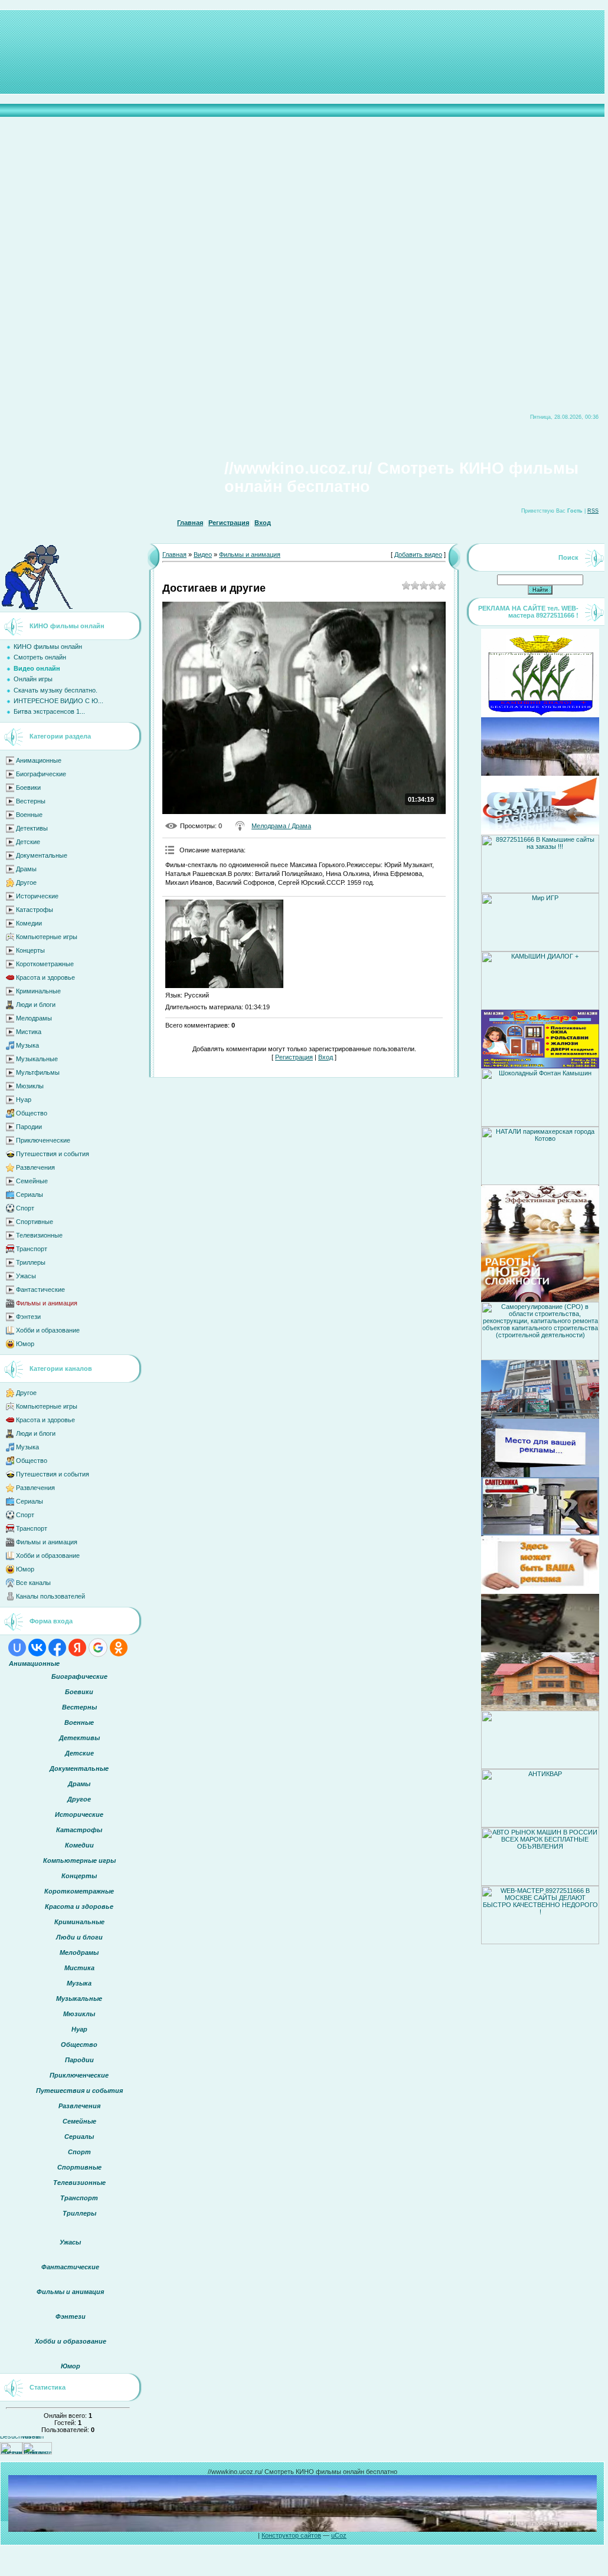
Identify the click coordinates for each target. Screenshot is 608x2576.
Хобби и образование (48, 1330)
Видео (203, 554)
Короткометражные (45, 964)
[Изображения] (224, 944)
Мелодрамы (34, 1018)
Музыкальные (37, 1059)
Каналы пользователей (50, 1596)
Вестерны (31, 801)
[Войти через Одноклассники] (119, 1648)
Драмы (26, 869)
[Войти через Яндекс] (77, 1648)
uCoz (339, 2535)
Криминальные (38, 991)
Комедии (29, 923)
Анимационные (39, 760)
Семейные (32, 1181)
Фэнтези (28, 1317)
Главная (190, 523)
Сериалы (30, 1195)
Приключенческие (43, 1140)
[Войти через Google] (98, 1648)
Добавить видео (418, 554)
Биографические (41, 774)
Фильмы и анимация (47, 1303)
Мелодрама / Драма (281, 826)
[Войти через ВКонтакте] (37, 1648)
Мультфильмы (38, 1072)
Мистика (29, 1032)
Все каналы (33, 1583)
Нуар (24, 1100)
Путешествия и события (53, 1154)
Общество (32, 1113)
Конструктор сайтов (291, 2535)
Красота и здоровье (45, 977)
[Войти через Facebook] (57, 1648)
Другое (26, 882)
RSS (593, 511)
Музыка (27, 1045)
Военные (29, 815)
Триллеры (31, 1262)
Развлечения (35, 1167)
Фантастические (40, 1289)
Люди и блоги (36, 1005)
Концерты (30, 950)
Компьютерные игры (47, 937)
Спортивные (35, 1222)
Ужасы (26, 1276)
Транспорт (32, 1249)
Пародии (29, 1127)
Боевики (28, 787)
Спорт (25, 1208)
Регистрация (229, 523)
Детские (28, 842)
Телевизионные (39, 1235)
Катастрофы (35, 910)
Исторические (37, 896)
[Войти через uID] (17, 1648)
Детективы (32, 828)
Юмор (25, 1344)
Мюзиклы (30, 1086)
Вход (263, 523)
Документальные (42, 855)
